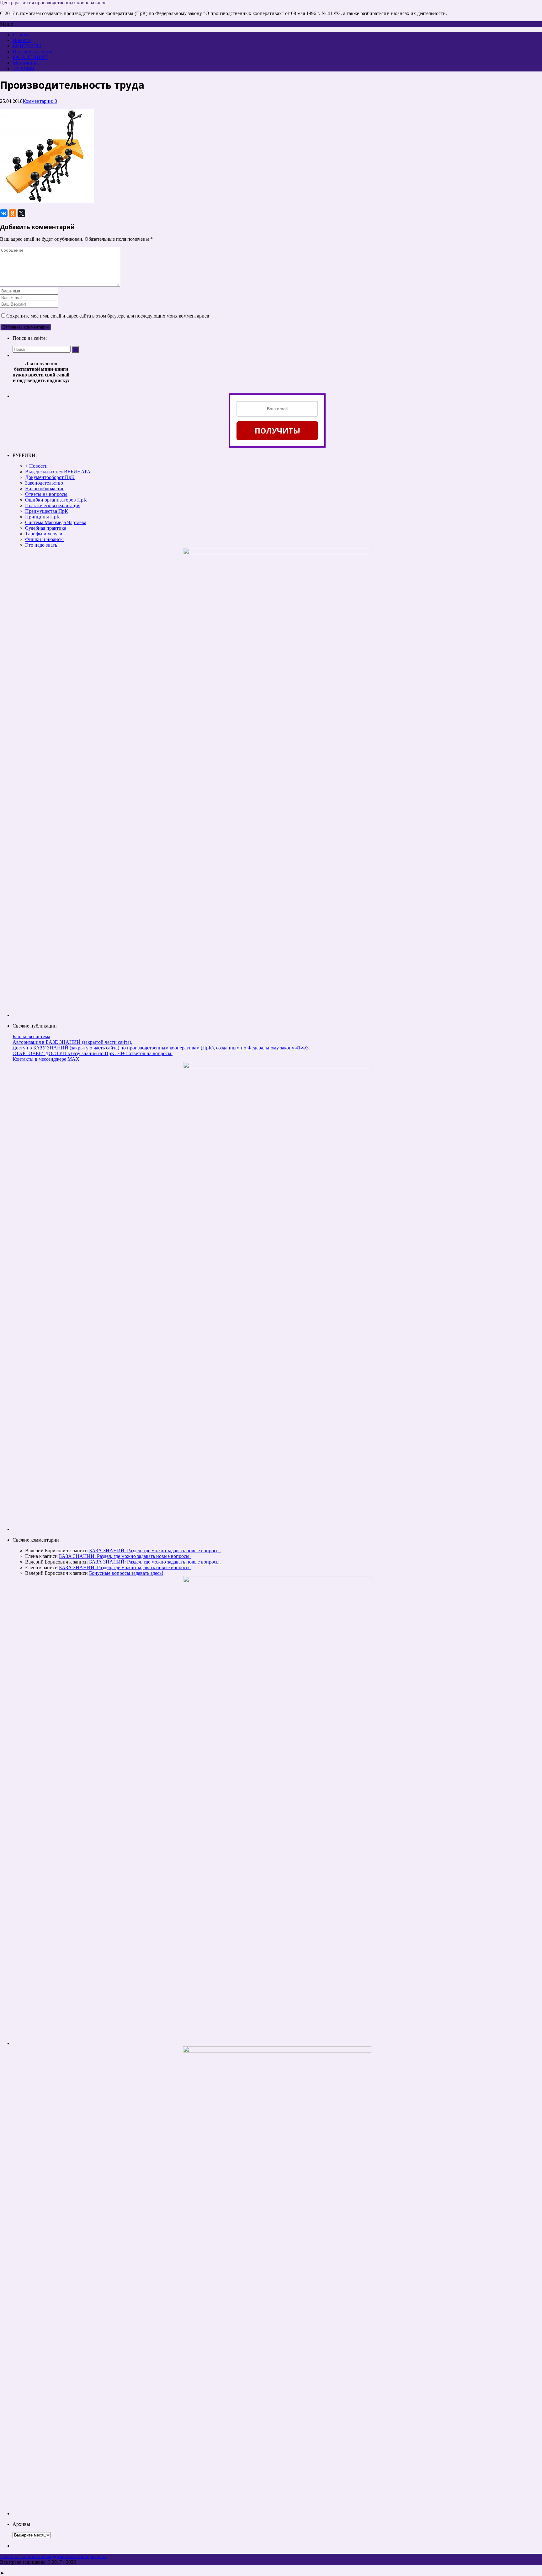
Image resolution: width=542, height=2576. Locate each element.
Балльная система (31, 1036)
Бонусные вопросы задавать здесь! (126, 1573)
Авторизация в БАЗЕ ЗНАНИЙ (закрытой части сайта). (72, 1042)
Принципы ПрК (43, 517)
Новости (22, 40)
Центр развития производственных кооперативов (53, 3)
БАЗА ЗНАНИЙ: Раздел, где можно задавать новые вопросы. (155, 1551)
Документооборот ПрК (50, 477)
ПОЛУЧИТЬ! (277, 431)
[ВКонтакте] (4, 213)
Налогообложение (45, 489)
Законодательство (44, 483)
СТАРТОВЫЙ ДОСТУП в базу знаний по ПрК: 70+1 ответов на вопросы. (93, 1053)
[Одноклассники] (13, 213)
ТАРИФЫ (23, 68)
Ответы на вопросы (46, 494)
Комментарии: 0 (40, 101)
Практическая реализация (53, 505)
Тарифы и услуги (44, 534)
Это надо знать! (42, 545)
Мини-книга (26, 63)
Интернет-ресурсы (32, 52)
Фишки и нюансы (44, 539)
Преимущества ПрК (47, 511)
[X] (21, 213)
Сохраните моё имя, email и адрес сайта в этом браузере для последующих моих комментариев (108, 316)
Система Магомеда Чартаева (56, 522)
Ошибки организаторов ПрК (56, 500)
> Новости (36, 466)
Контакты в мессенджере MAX (46, 1059)
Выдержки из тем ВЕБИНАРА (58, 472)
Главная (21, 35)
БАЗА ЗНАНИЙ (30, 57)
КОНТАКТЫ (27, 46)
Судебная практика (46, 528)
